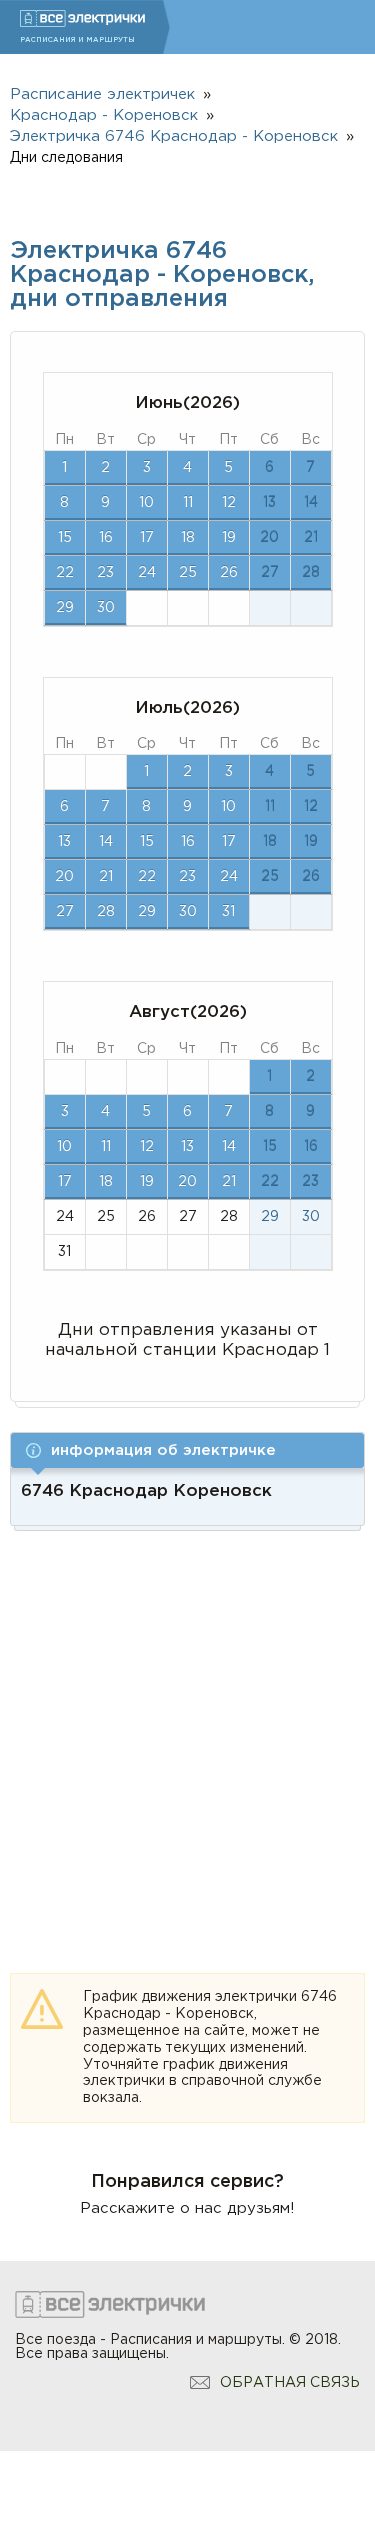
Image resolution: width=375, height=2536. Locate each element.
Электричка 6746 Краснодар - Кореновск (174, 136)
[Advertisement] (187, 1728)
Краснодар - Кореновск (104, 115)
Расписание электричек (102, 94)
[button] (187, 1450)
